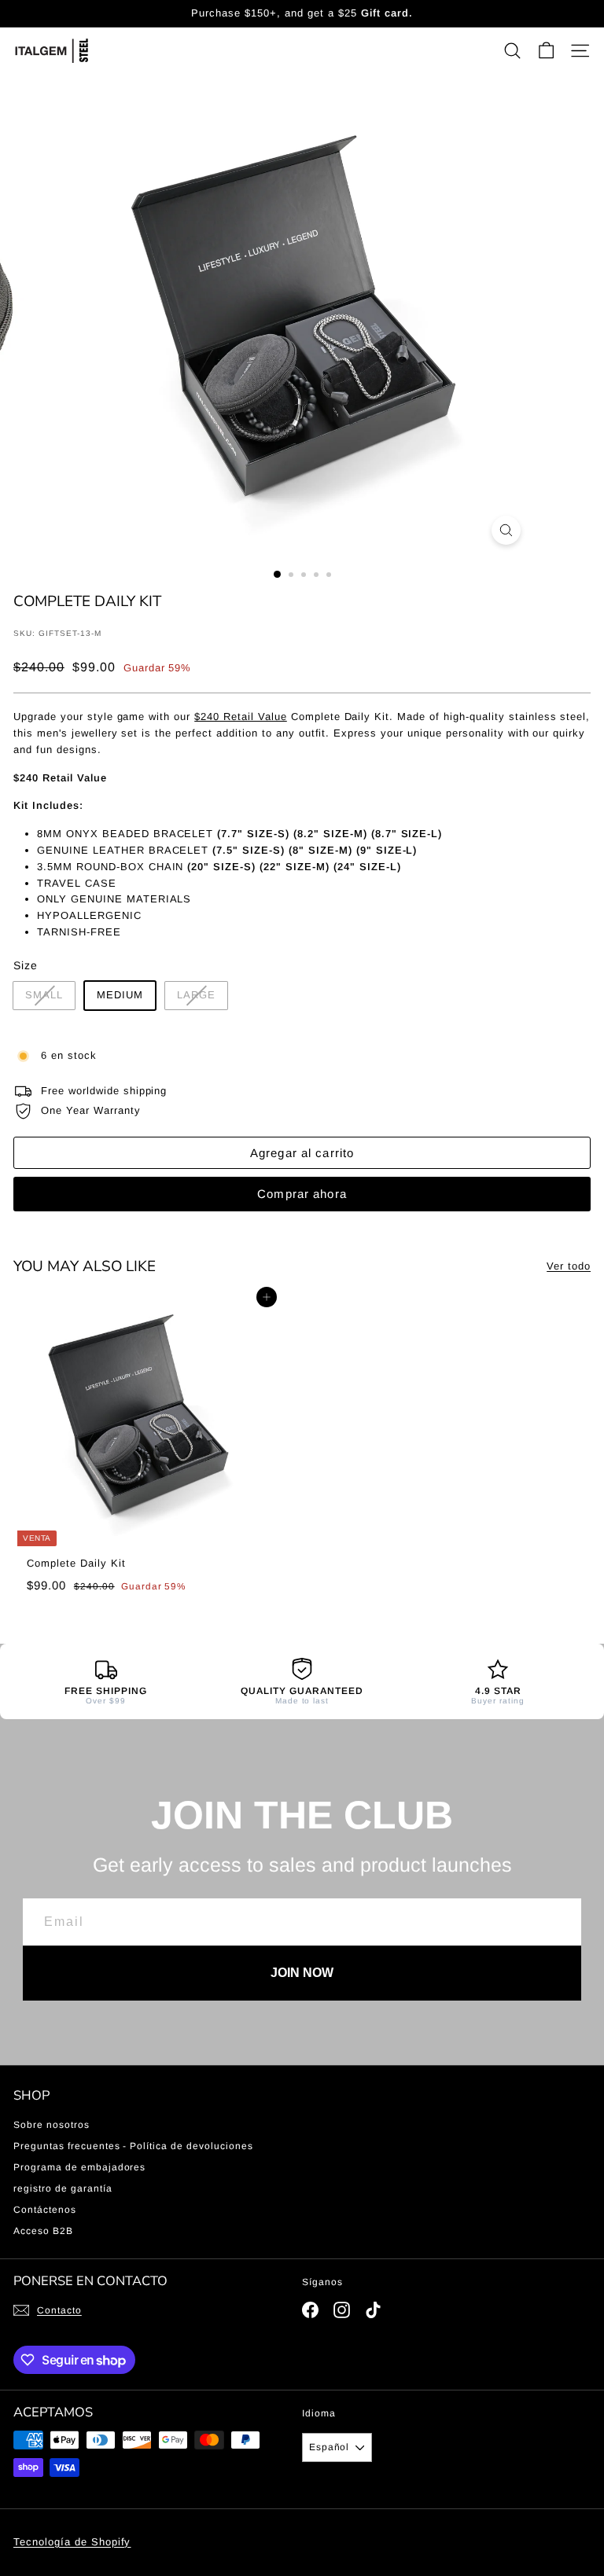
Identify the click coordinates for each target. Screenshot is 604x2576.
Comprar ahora (302, 1194)
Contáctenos (45, 2210)
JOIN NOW (302, 1973)
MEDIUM (120, 995)
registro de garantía (63, 2188)
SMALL (44, 995)
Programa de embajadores (79, 2167)
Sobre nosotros (52, 2125)
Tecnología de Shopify (72, 2542)
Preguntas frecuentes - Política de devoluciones (133, 2146)
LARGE (196, 995)
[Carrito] (546, 51)
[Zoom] (506, 530)
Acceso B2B (43, 2231)
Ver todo (569, 1266)
